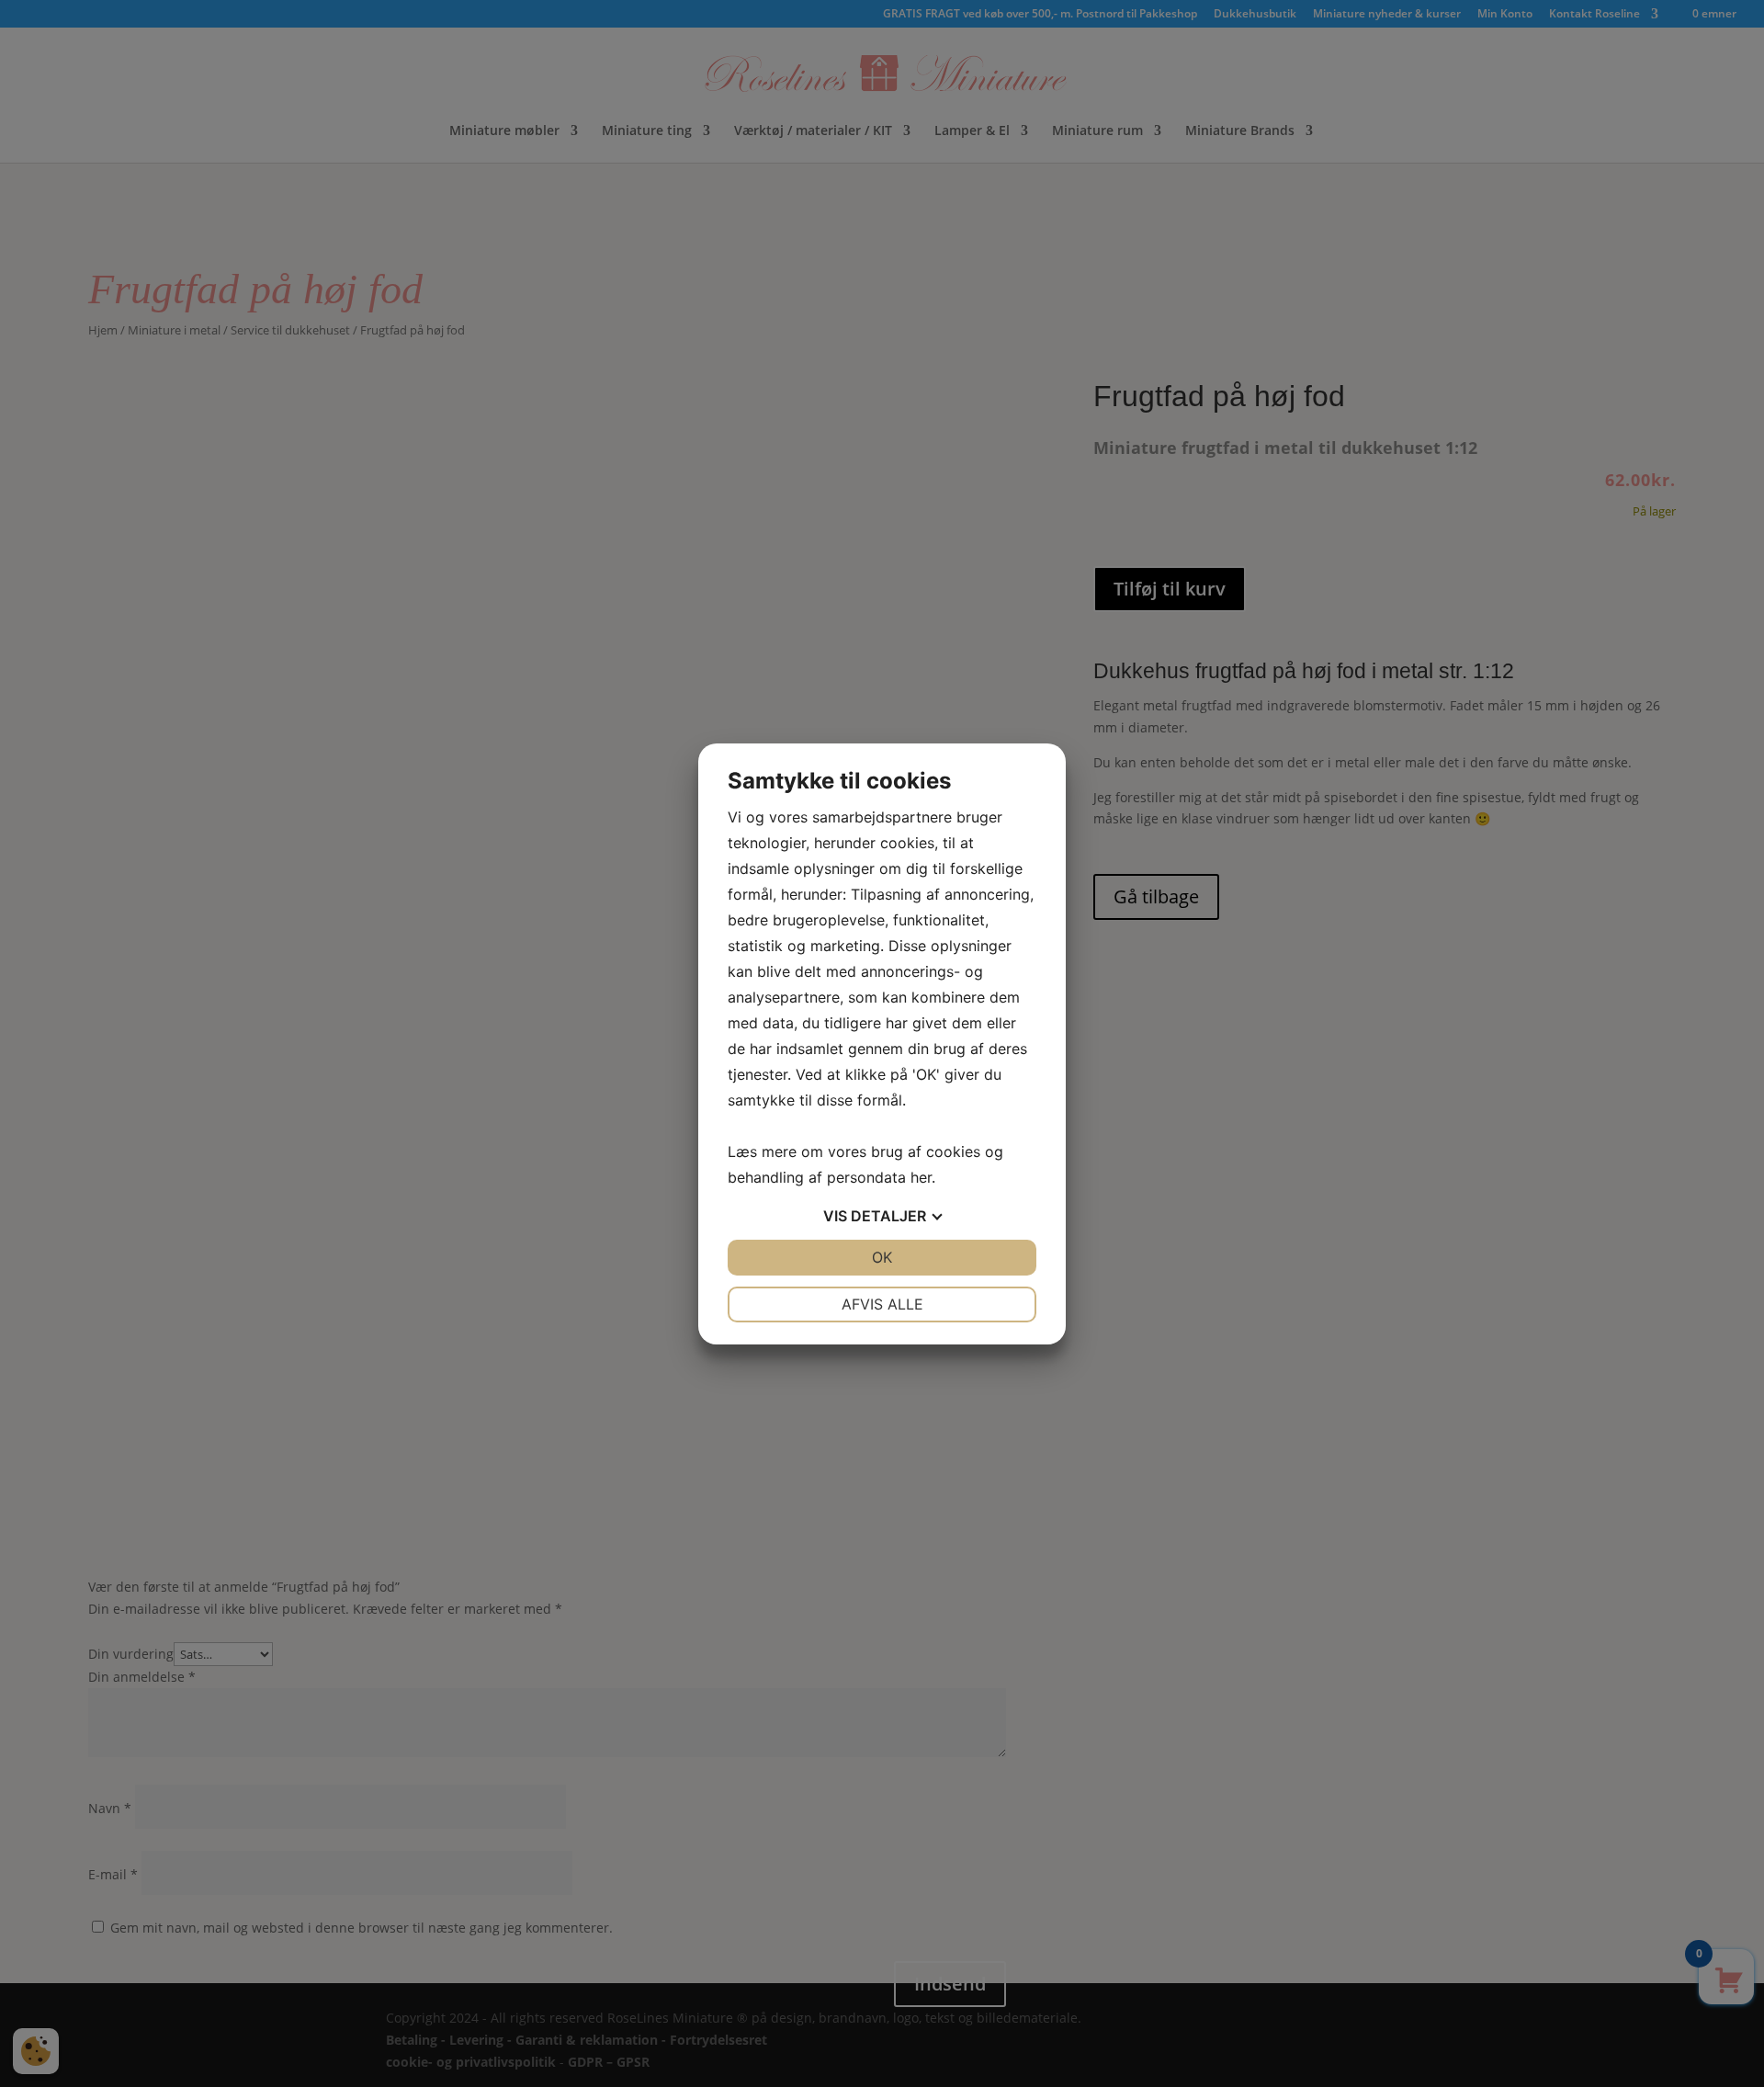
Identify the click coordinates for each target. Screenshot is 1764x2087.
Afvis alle (882, 1304)
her (921, 1177)
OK (882, 1257)
